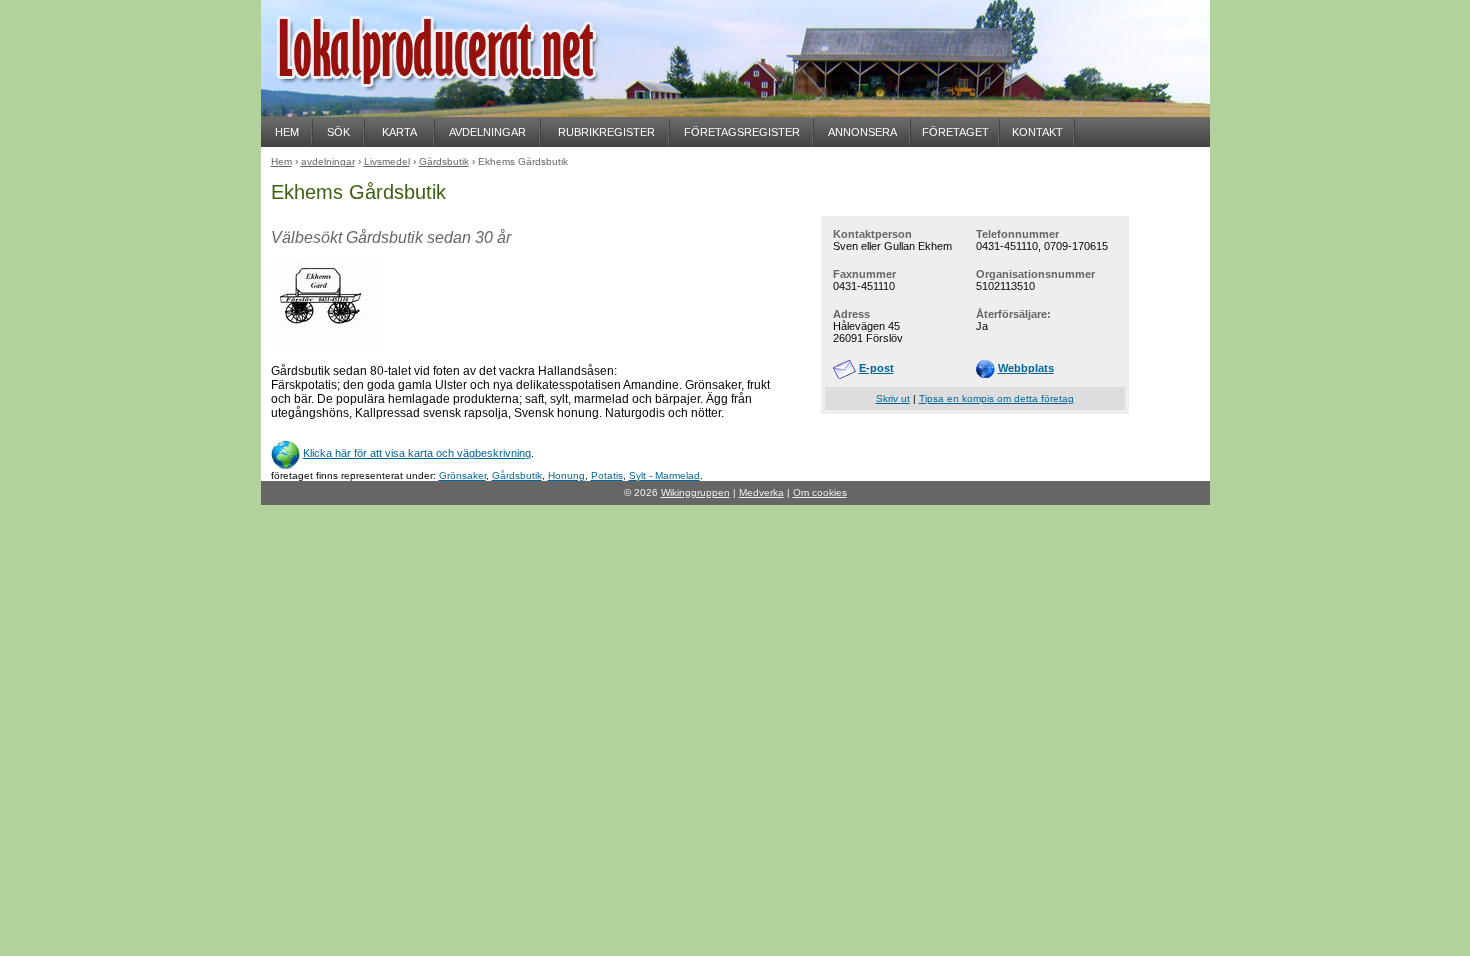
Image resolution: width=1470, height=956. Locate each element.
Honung (566, 475)
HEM (287, 132)
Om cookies (820, 492)
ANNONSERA (862, 132)
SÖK (338, 132)
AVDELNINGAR (487, 132)
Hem (281, 161)
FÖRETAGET (955, 132)
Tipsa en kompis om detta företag (996, 398)
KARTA (399, 132)
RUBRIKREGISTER (606, 132)
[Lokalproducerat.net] (461, 110)
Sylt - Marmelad (664, 475)
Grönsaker (462, 475)
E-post (876, 368)
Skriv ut (893, 398)
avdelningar (328, 161)
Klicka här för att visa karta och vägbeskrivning (417, 453)
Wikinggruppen (695, 492)
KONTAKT (1037, 132)
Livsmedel (387, 161)
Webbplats (1026, 368)
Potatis (607, 475)
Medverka (761, 492)
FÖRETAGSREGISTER (742, 132)
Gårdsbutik (517, 475)
